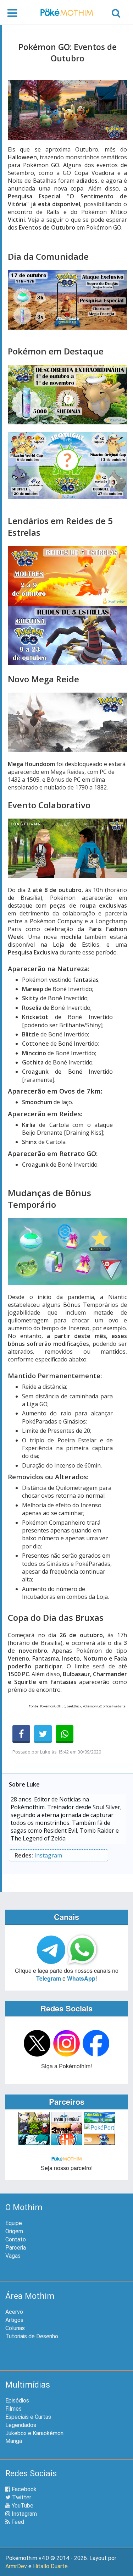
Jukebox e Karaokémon (34, 2433)
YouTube (22, 2506)
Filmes (13, 2409)
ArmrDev (16, 2566)
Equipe (14, 2223)
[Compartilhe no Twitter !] (43, 1734)
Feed (17, 2522)
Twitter (21, 2497)
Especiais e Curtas (28, 2417)
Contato (16, 2239)
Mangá (14, 2441)
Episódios (17, 2401)
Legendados (21, 2425)
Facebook (23, 2489)
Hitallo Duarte (50, 2566)
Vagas (13, 2256)
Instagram (48, 1855)
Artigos (14, 2320)
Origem (14, 2231)
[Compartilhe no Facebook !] (21, 1734)
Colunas (15, 2328)
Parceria (16, 2248)
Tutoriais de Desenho (32, 2336)
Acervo (14, 2312)
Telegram (49, 1978)
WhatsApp (81, 1978)
